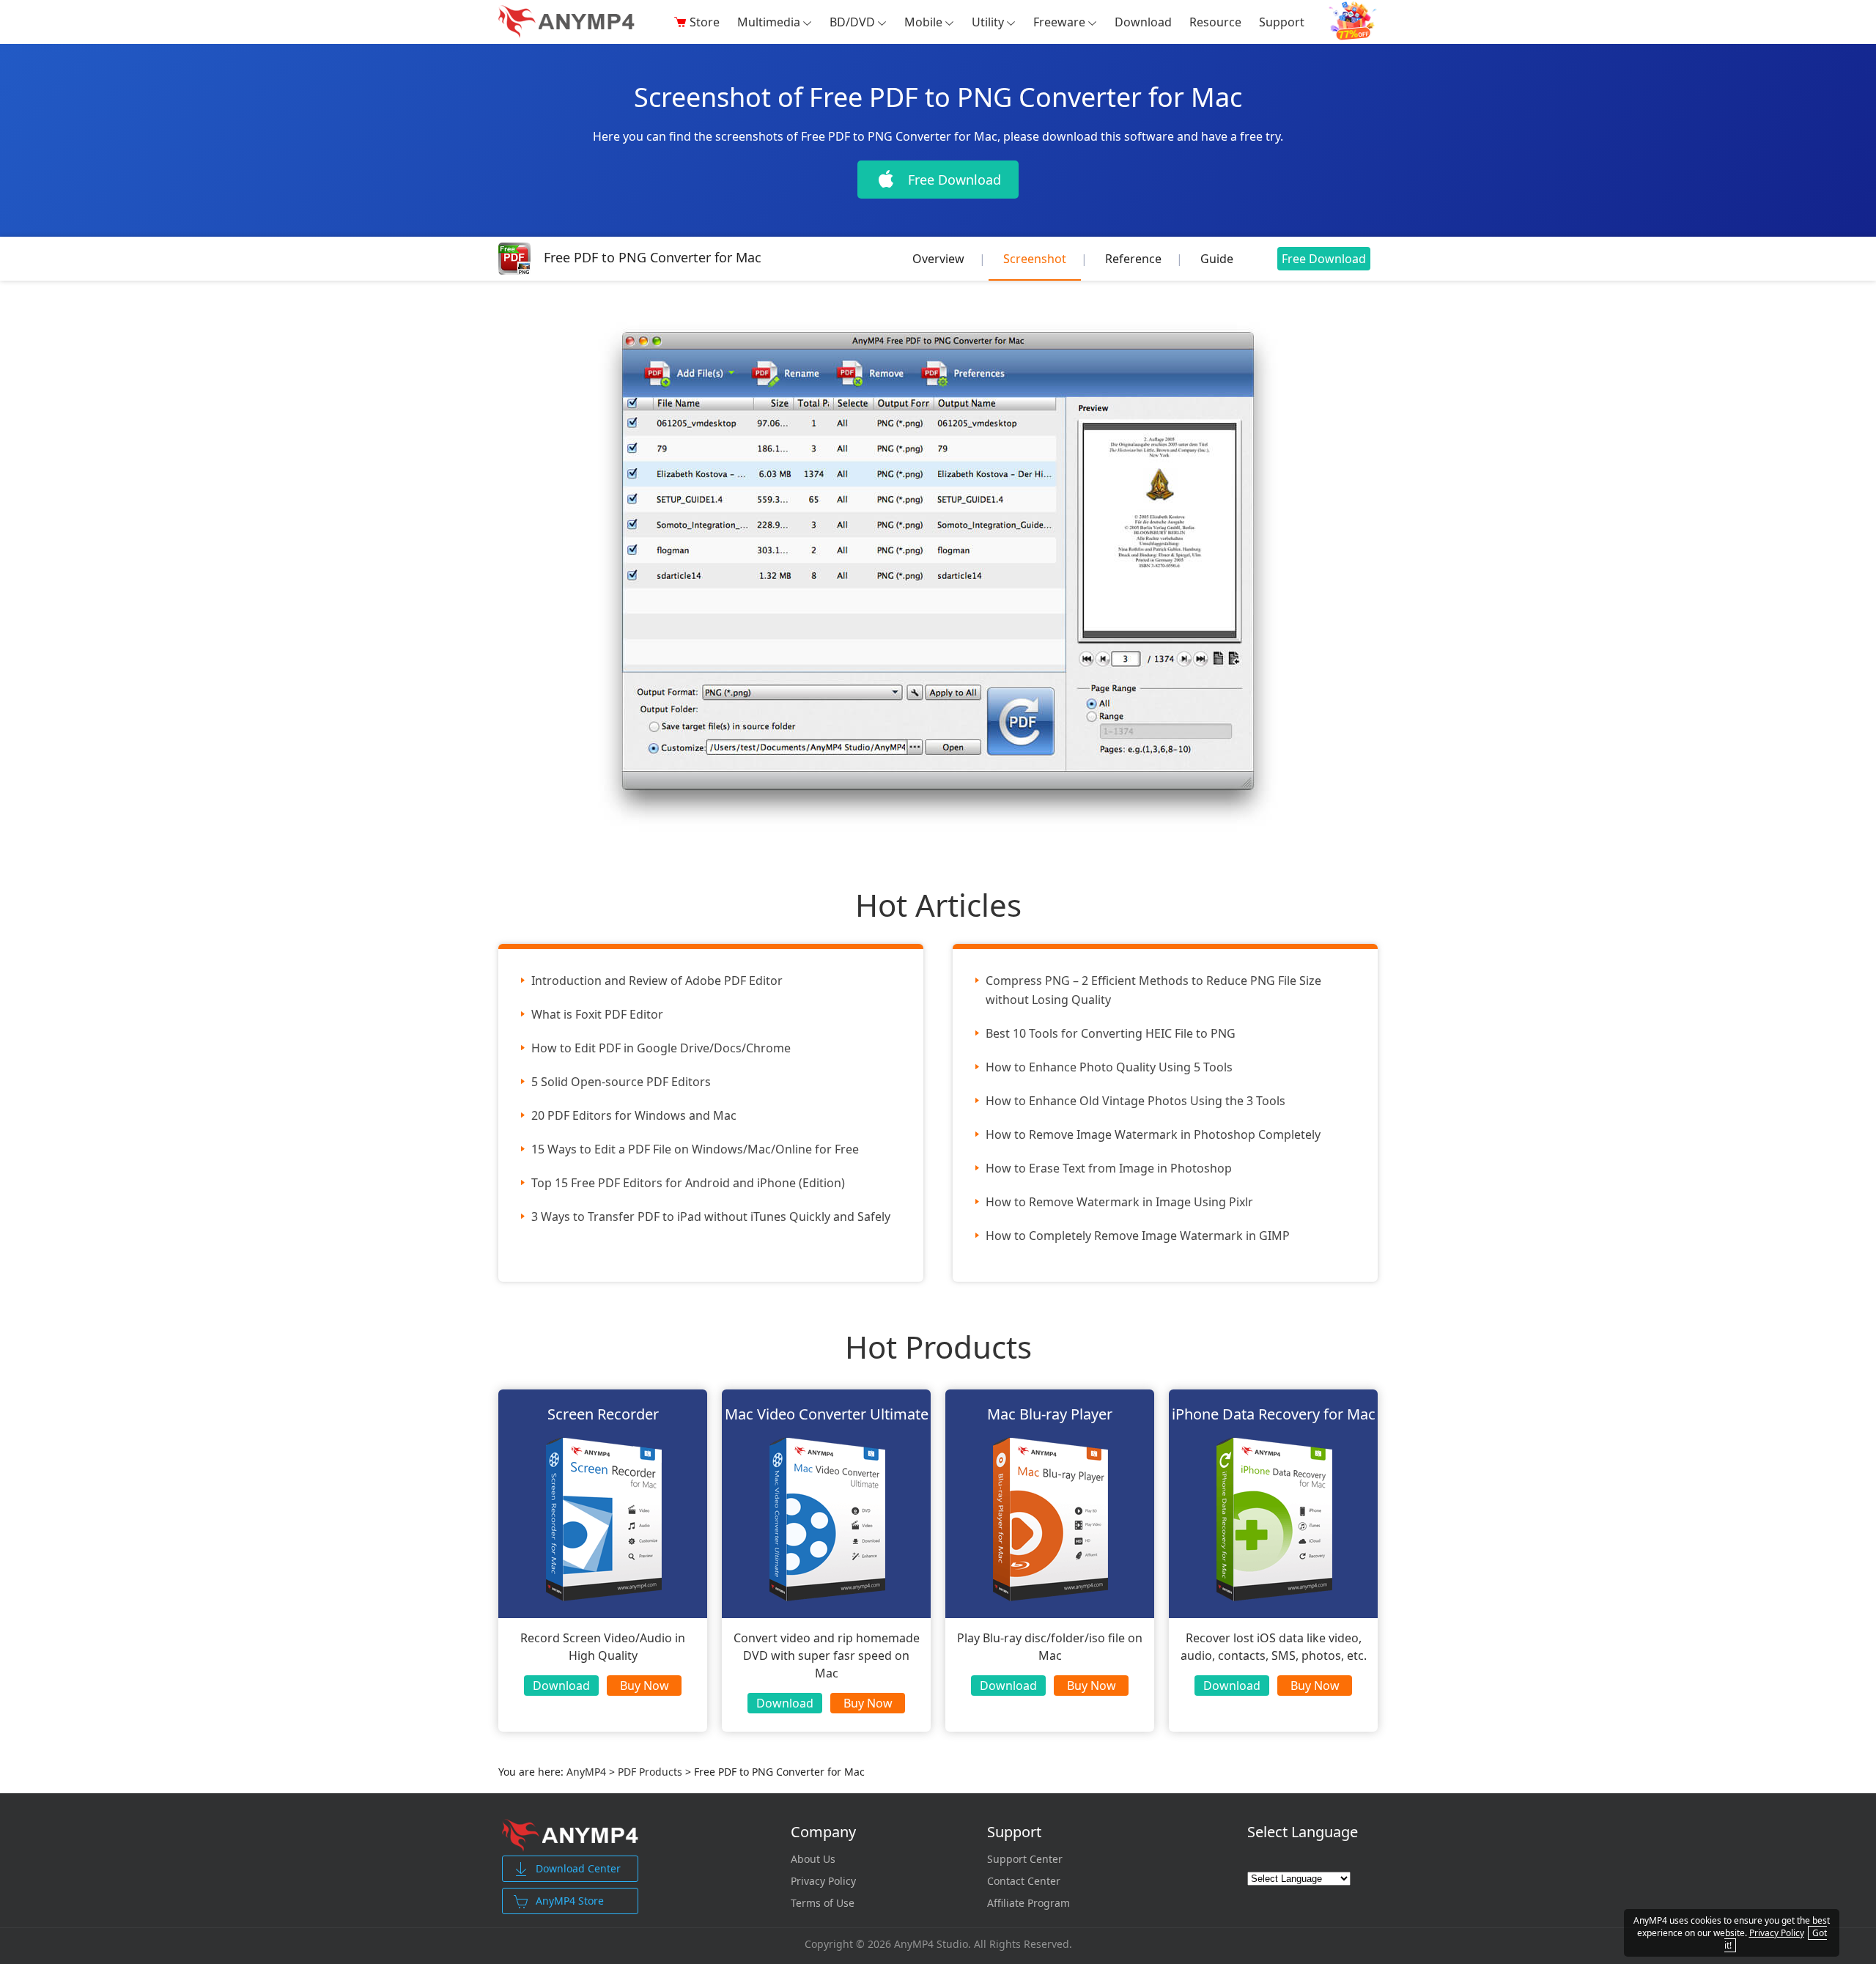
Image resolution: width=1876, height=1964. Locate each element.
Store (705, 22)
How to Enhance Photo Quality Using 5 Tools (1109, 1067)
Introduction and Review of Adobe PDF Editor (657, 981)
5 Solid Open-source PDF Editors (621, 1082)
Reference (1133, 259)
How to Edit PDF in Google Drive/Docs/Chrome (661, 1048)
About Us (813, 1859)
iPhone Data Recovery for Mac (1274, 1414)
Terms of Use (823, 1903)
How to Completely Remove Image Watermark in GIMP (1138, 1236)
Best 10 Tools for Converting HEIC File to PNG (1111, 1033)
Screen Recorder (603, 1414)
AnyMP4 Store (570, 1901)
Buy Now (645, 1686)
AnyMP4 (586, 1772)
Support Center (1025, 1859)
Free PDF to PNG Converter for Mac (653, 257)
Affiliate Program (1029, 1903)
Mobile (923, 22)
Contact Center (1024, 1881)
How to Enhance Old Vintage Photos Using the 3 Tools (1135, 1101)
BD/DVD (852, 22)
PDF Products (651, 1772)
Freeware (1059, 22)
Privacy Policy (823, 1881)
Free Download (1324, 259)
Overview (938, 259)
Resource (1215, 22)
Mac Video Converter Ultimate (827, 1414)
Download (1143, 22)
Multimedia (769, 22)
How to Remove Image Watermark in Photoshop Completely (1153, 1134)
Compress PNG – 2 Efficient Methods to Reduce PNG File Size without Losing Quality (1153, 990)
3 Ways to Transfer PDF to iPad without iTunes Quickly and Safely (711, 1217)
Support (1282, 22)
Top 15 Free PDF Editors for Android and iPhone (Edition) (688, 1183)
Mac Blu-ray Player (1050, 1414)
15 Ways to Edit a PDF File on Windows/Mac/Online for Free (695, 1149)
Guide (1217, 259)
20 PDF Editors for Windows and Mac (634, 1115)
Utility (988, 22)
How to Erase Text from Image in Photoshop (1109, 1168)
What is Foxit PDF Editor (597, 1014)
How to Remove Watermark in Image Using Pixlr (1119, 1202)
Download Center (578, 1868)
